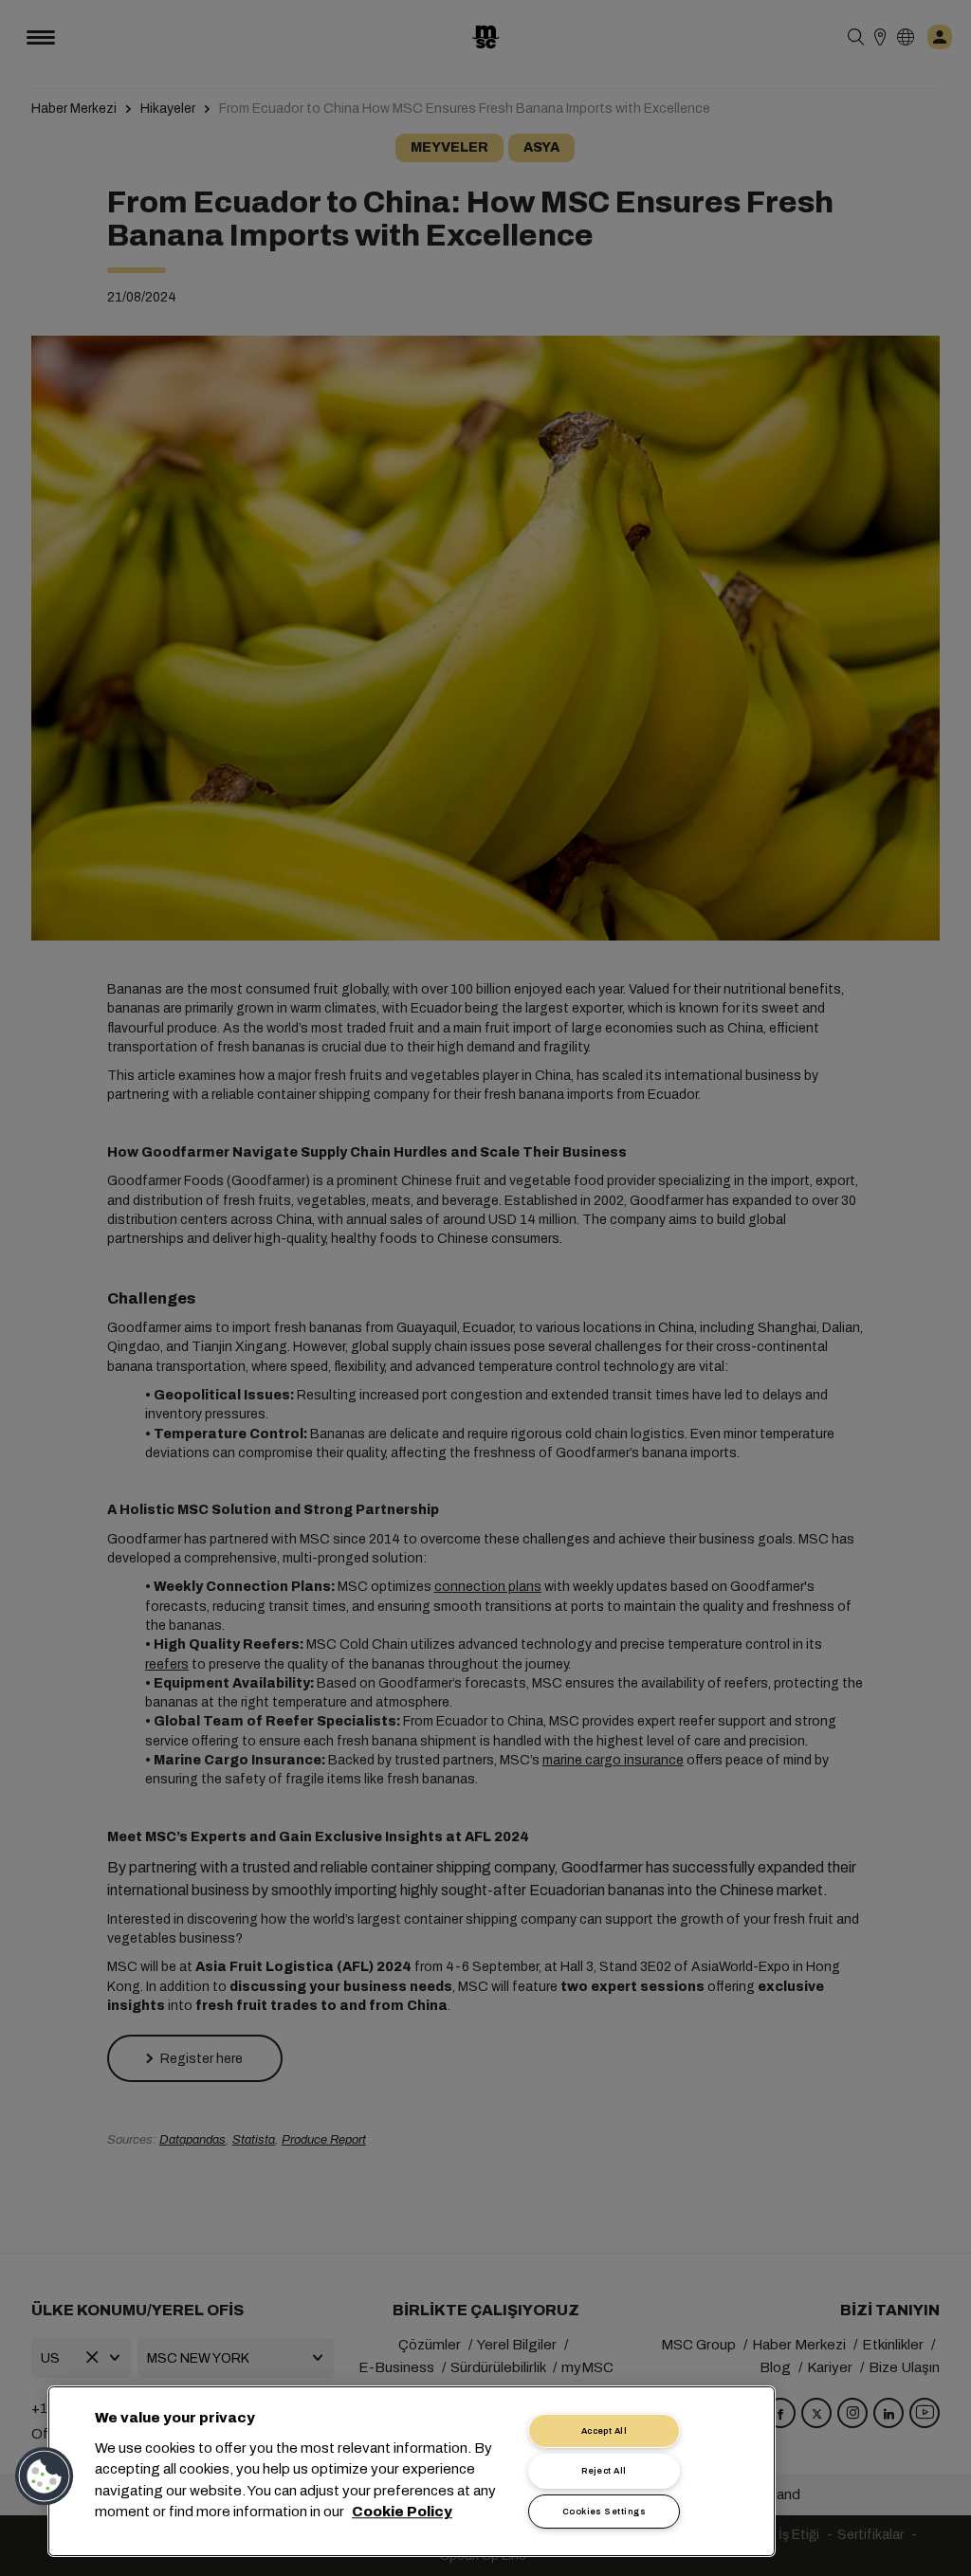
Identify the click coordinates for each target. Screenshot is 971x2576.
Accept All (605, 2431)
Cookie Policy (402, 2512)
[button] (45, 2476)
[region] (412, 2471)
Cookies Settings (604, 2512)
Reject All (604, 2471)
